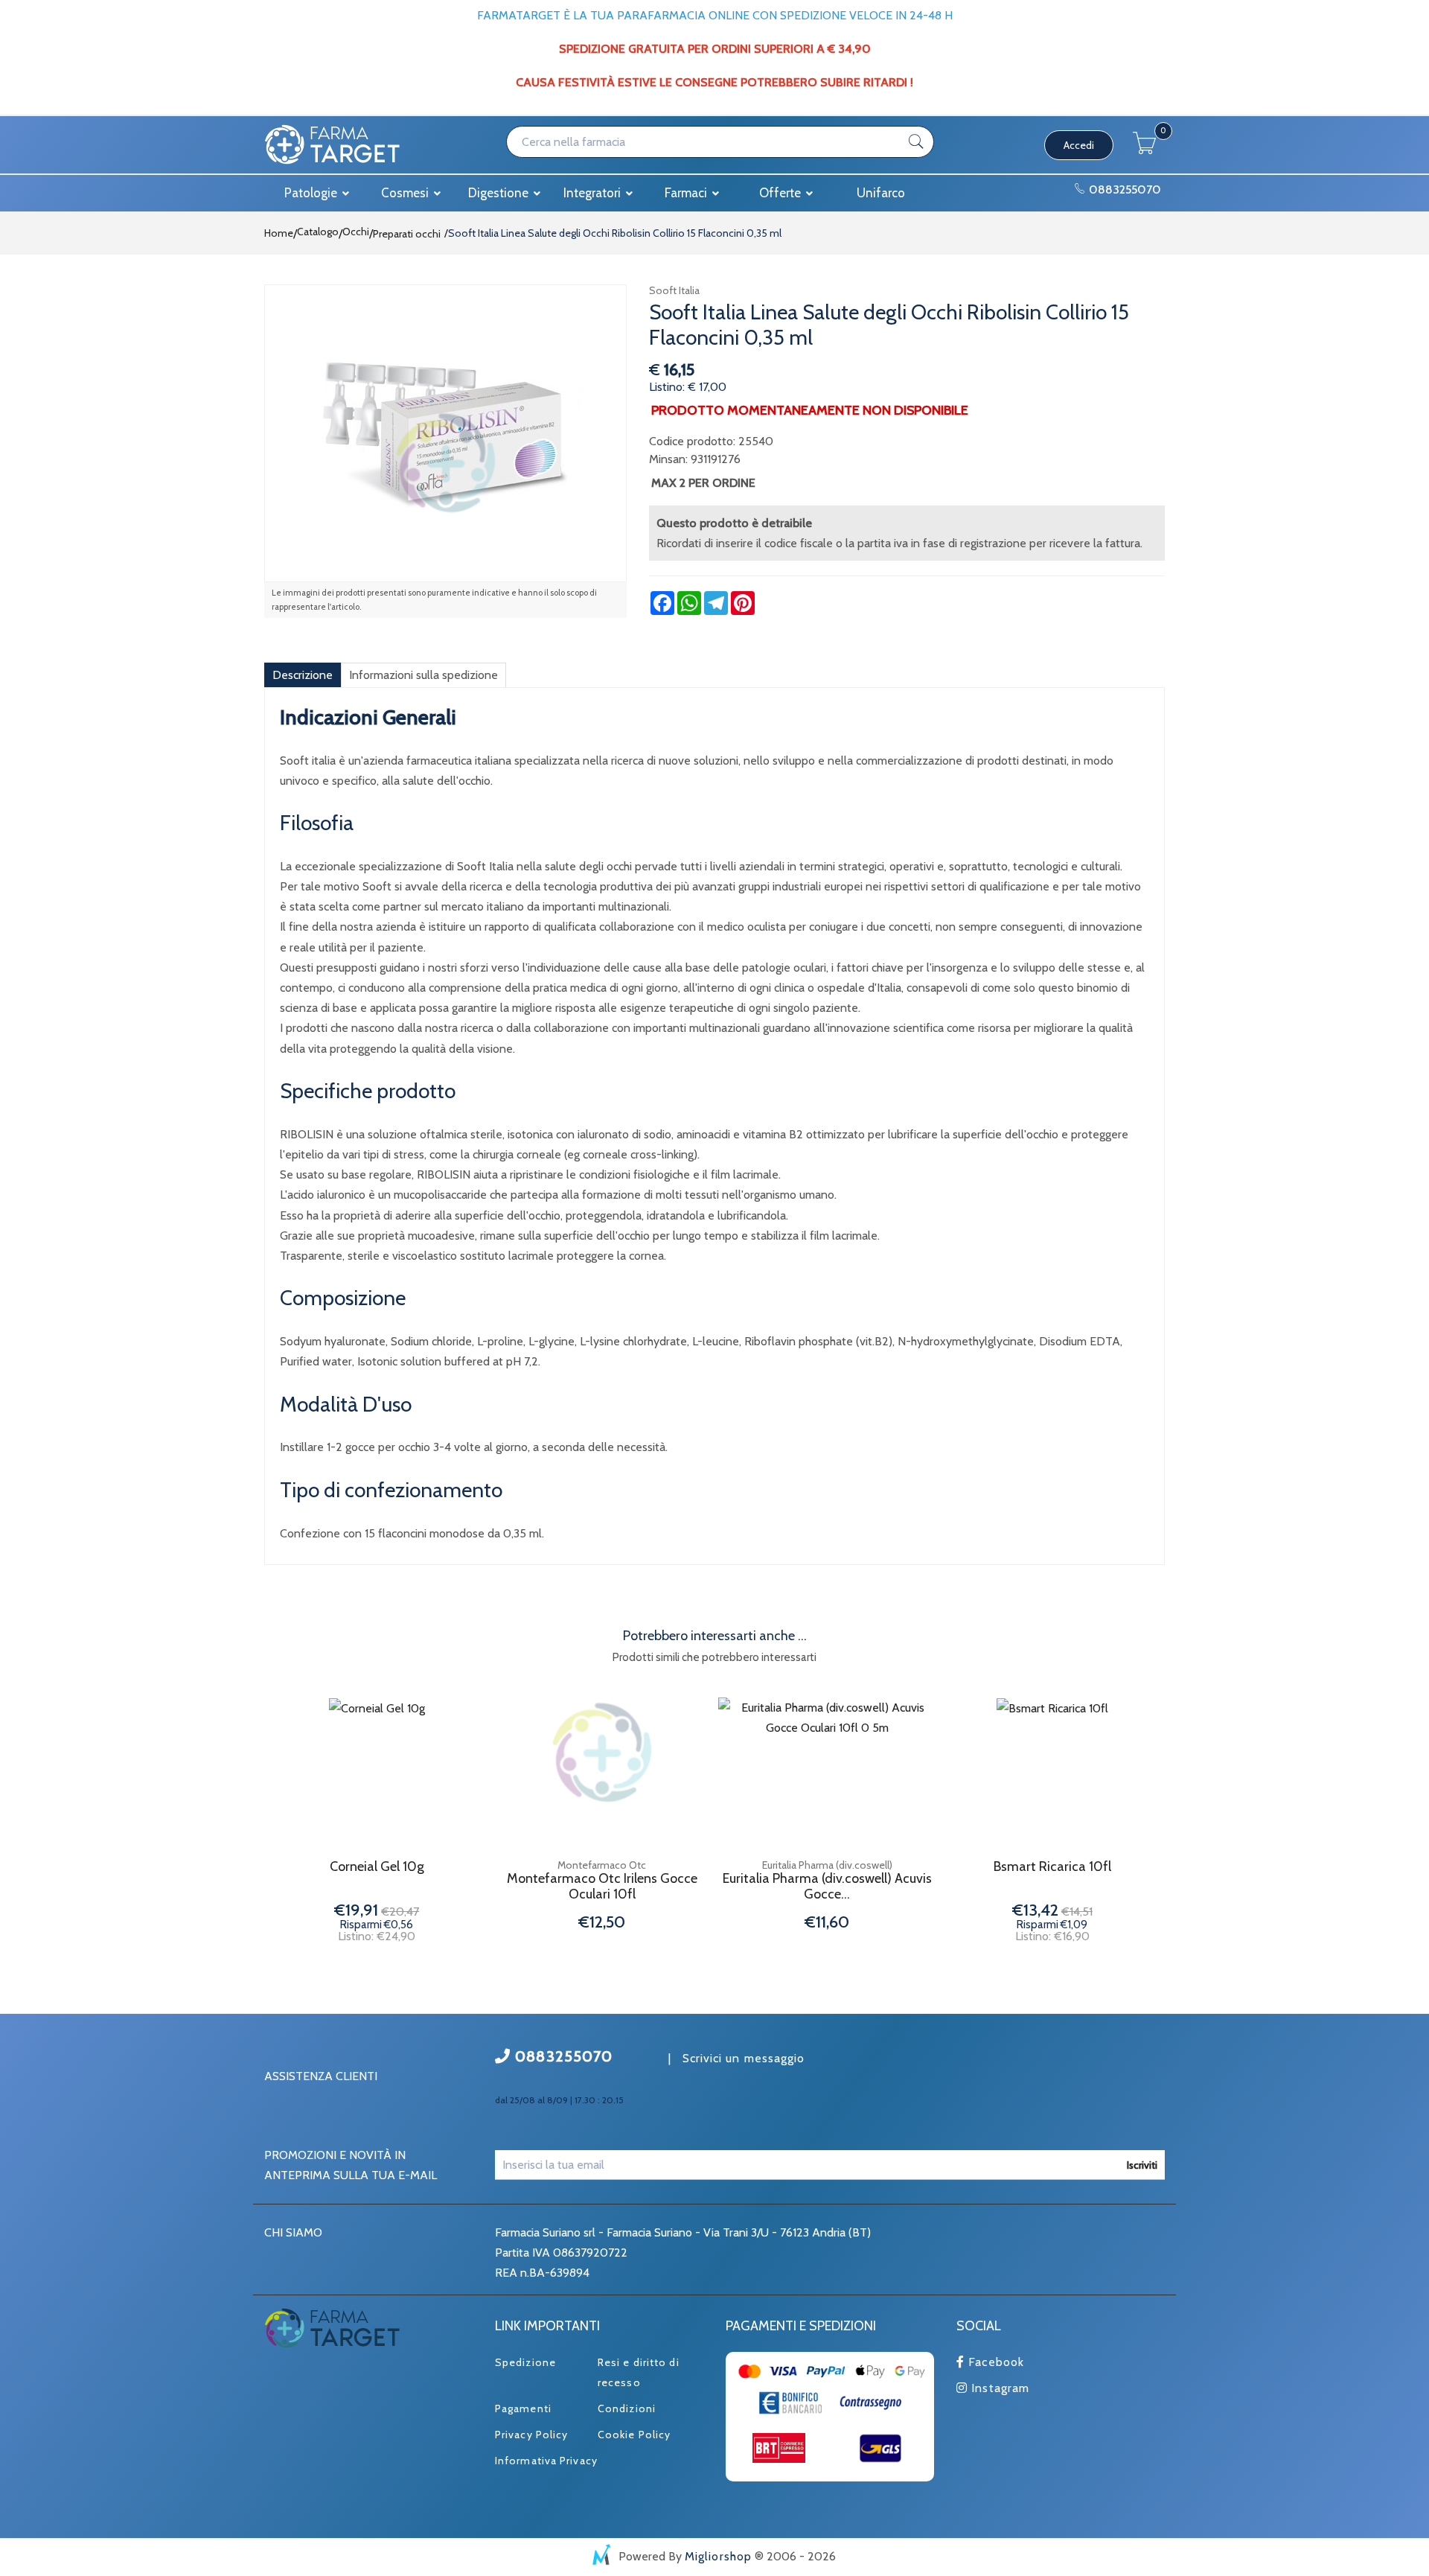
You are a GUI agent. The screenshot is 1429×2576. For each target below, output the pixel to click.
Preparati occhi (407, 234)
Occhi (356, 232)
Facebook (994, 2362)
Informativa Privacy (546, 2461)
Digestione (500, 193)
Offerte (781, 193)
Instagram (998, 2388)
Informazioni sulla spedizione (423, 675)
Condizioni (627, 2408)
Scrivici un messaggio (744, 2058)
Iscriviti (1142, 2165)
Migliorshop (718, 2556)
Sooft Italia (674, 290)
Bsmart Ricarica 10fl (1052, 1867)
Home (279, 233)
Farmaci (687, 193)
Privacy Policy (531, 2435)
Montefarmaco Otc (602, 1865)
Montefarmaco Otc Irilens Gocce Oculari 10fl (602, 1887)
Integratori (594, 193)
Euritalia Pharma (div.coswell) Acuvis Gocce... (827, 1887)
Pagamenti (523, 2408)
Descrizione (303, 675)
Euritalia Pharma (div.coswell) (827, 1865)
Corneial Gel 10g (377, 1867)
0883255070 (1123, 189)
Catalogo (318, 232)
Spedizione (525, 2362)
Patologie (312, 193)
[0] (1145, 150)
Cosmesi (406, 193)
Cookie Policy (634, 2435)
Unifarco (881, 193)
